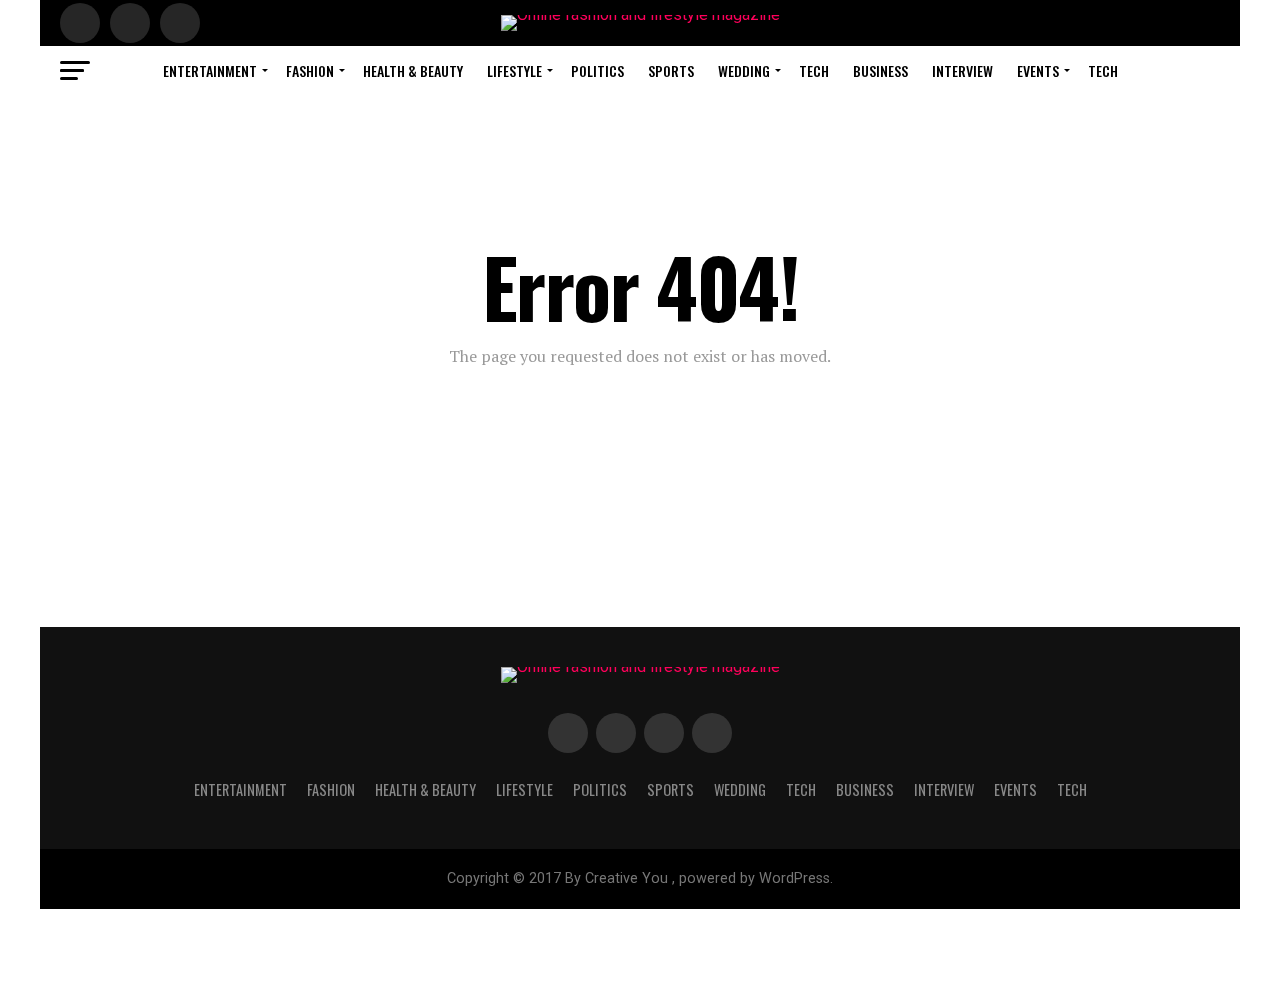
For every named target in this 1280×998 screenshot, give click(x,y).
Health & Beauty (413, 70)
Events (1038, 70)
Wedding (744, 70)
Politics (597, 70)
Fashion (310, 70)
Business (880, 70)
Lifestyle (514, 70)
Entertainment (210, 70)
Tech (814, 70)
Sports (671, 70)
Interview (962, 70)
